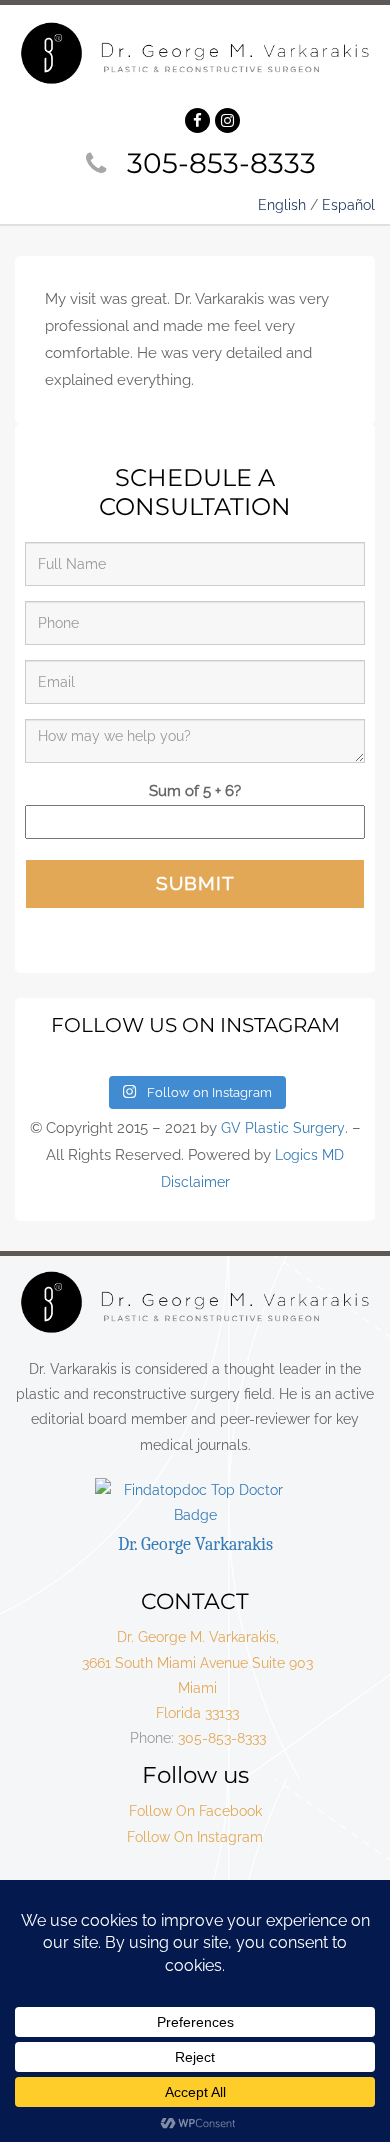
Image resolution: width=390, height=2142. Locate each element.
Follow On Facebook (195, 1811)
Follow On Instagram (195, 1837)
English (282, 205)
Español (348, 205)
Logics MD (309, 1155)
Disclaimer (195, 1182)
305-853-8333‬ (221, 163)
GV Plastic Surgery (283, 1128)
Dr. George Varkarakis (195, 1544)
